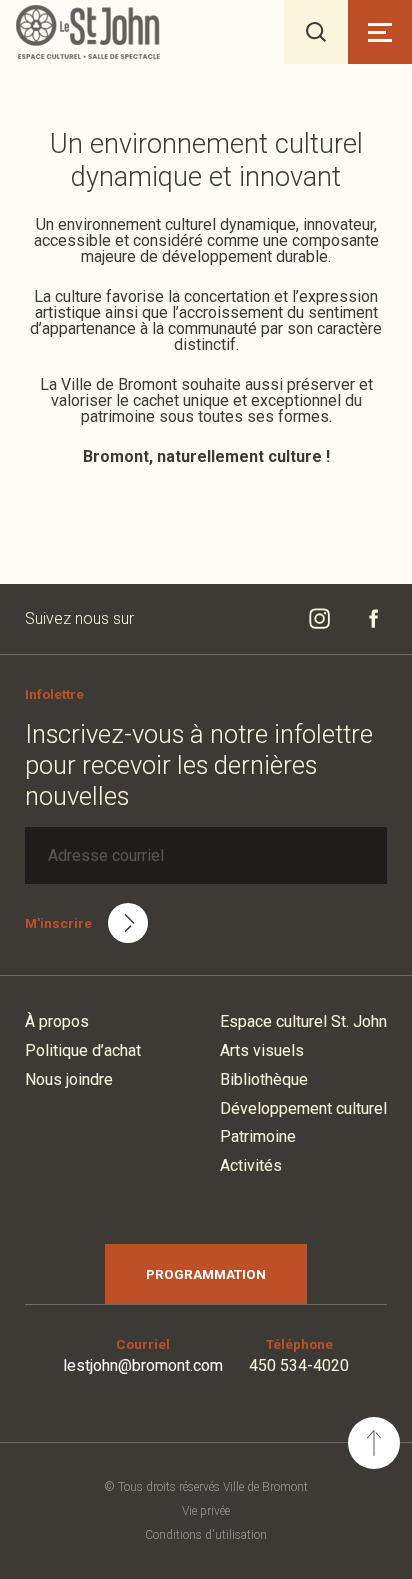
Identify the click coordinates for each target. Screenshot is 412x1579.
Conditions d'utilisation (206, 1535)
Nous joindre (69, 1079)
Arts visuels (262, 1050)
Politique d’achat (83, 1050)
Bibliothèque (264, 1079)
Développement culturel (303, 1108)
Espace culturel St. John (303, 1021)
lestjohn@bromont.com (143, 1365)
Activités (251, 1165)
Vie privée (206, 1511)
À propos (57, 1021)
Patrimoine (258, 1136)
